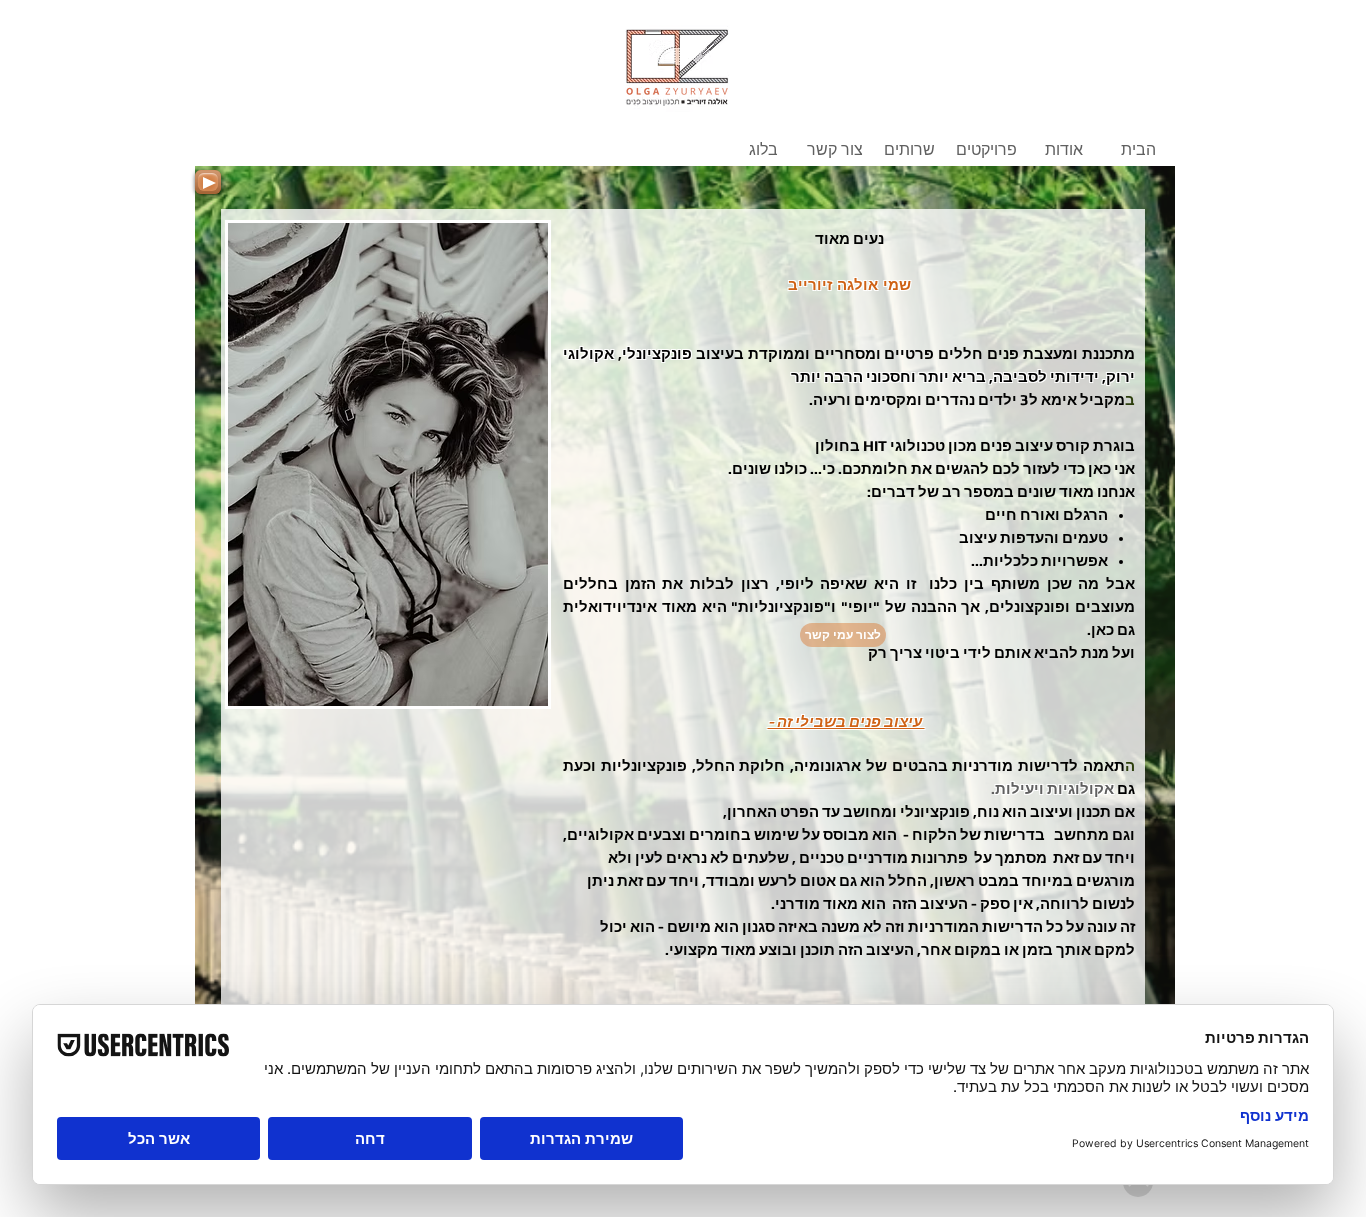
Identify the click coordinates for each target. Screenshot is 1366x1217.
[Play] (208, 182)
